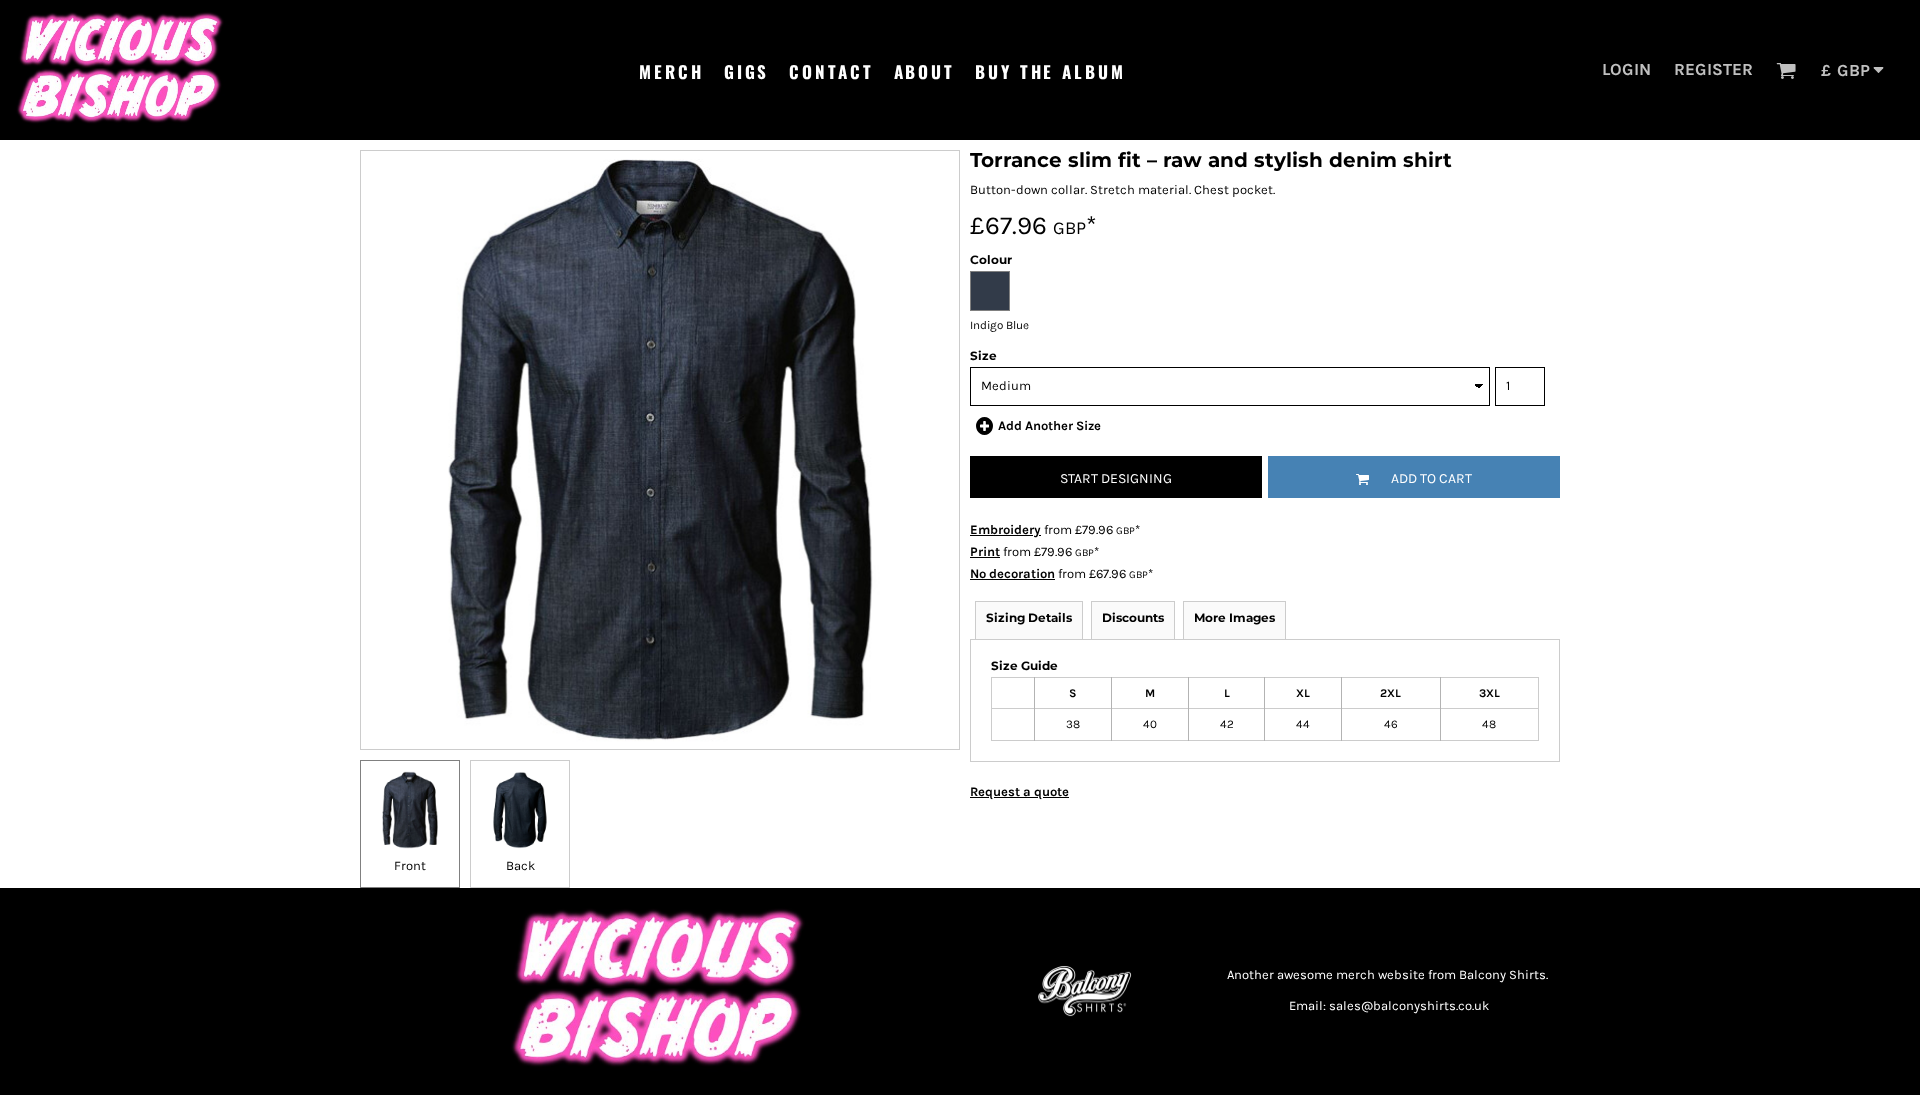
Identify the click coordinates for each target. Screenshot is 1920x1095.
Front (410, 865)
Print (985, 551)
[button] (1786, 70)
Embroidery (1005, 529)
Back (520, 865)
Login (1626, 69)
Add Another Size (1049, 425)
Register (1713, 69)
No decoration (1012, 573)
